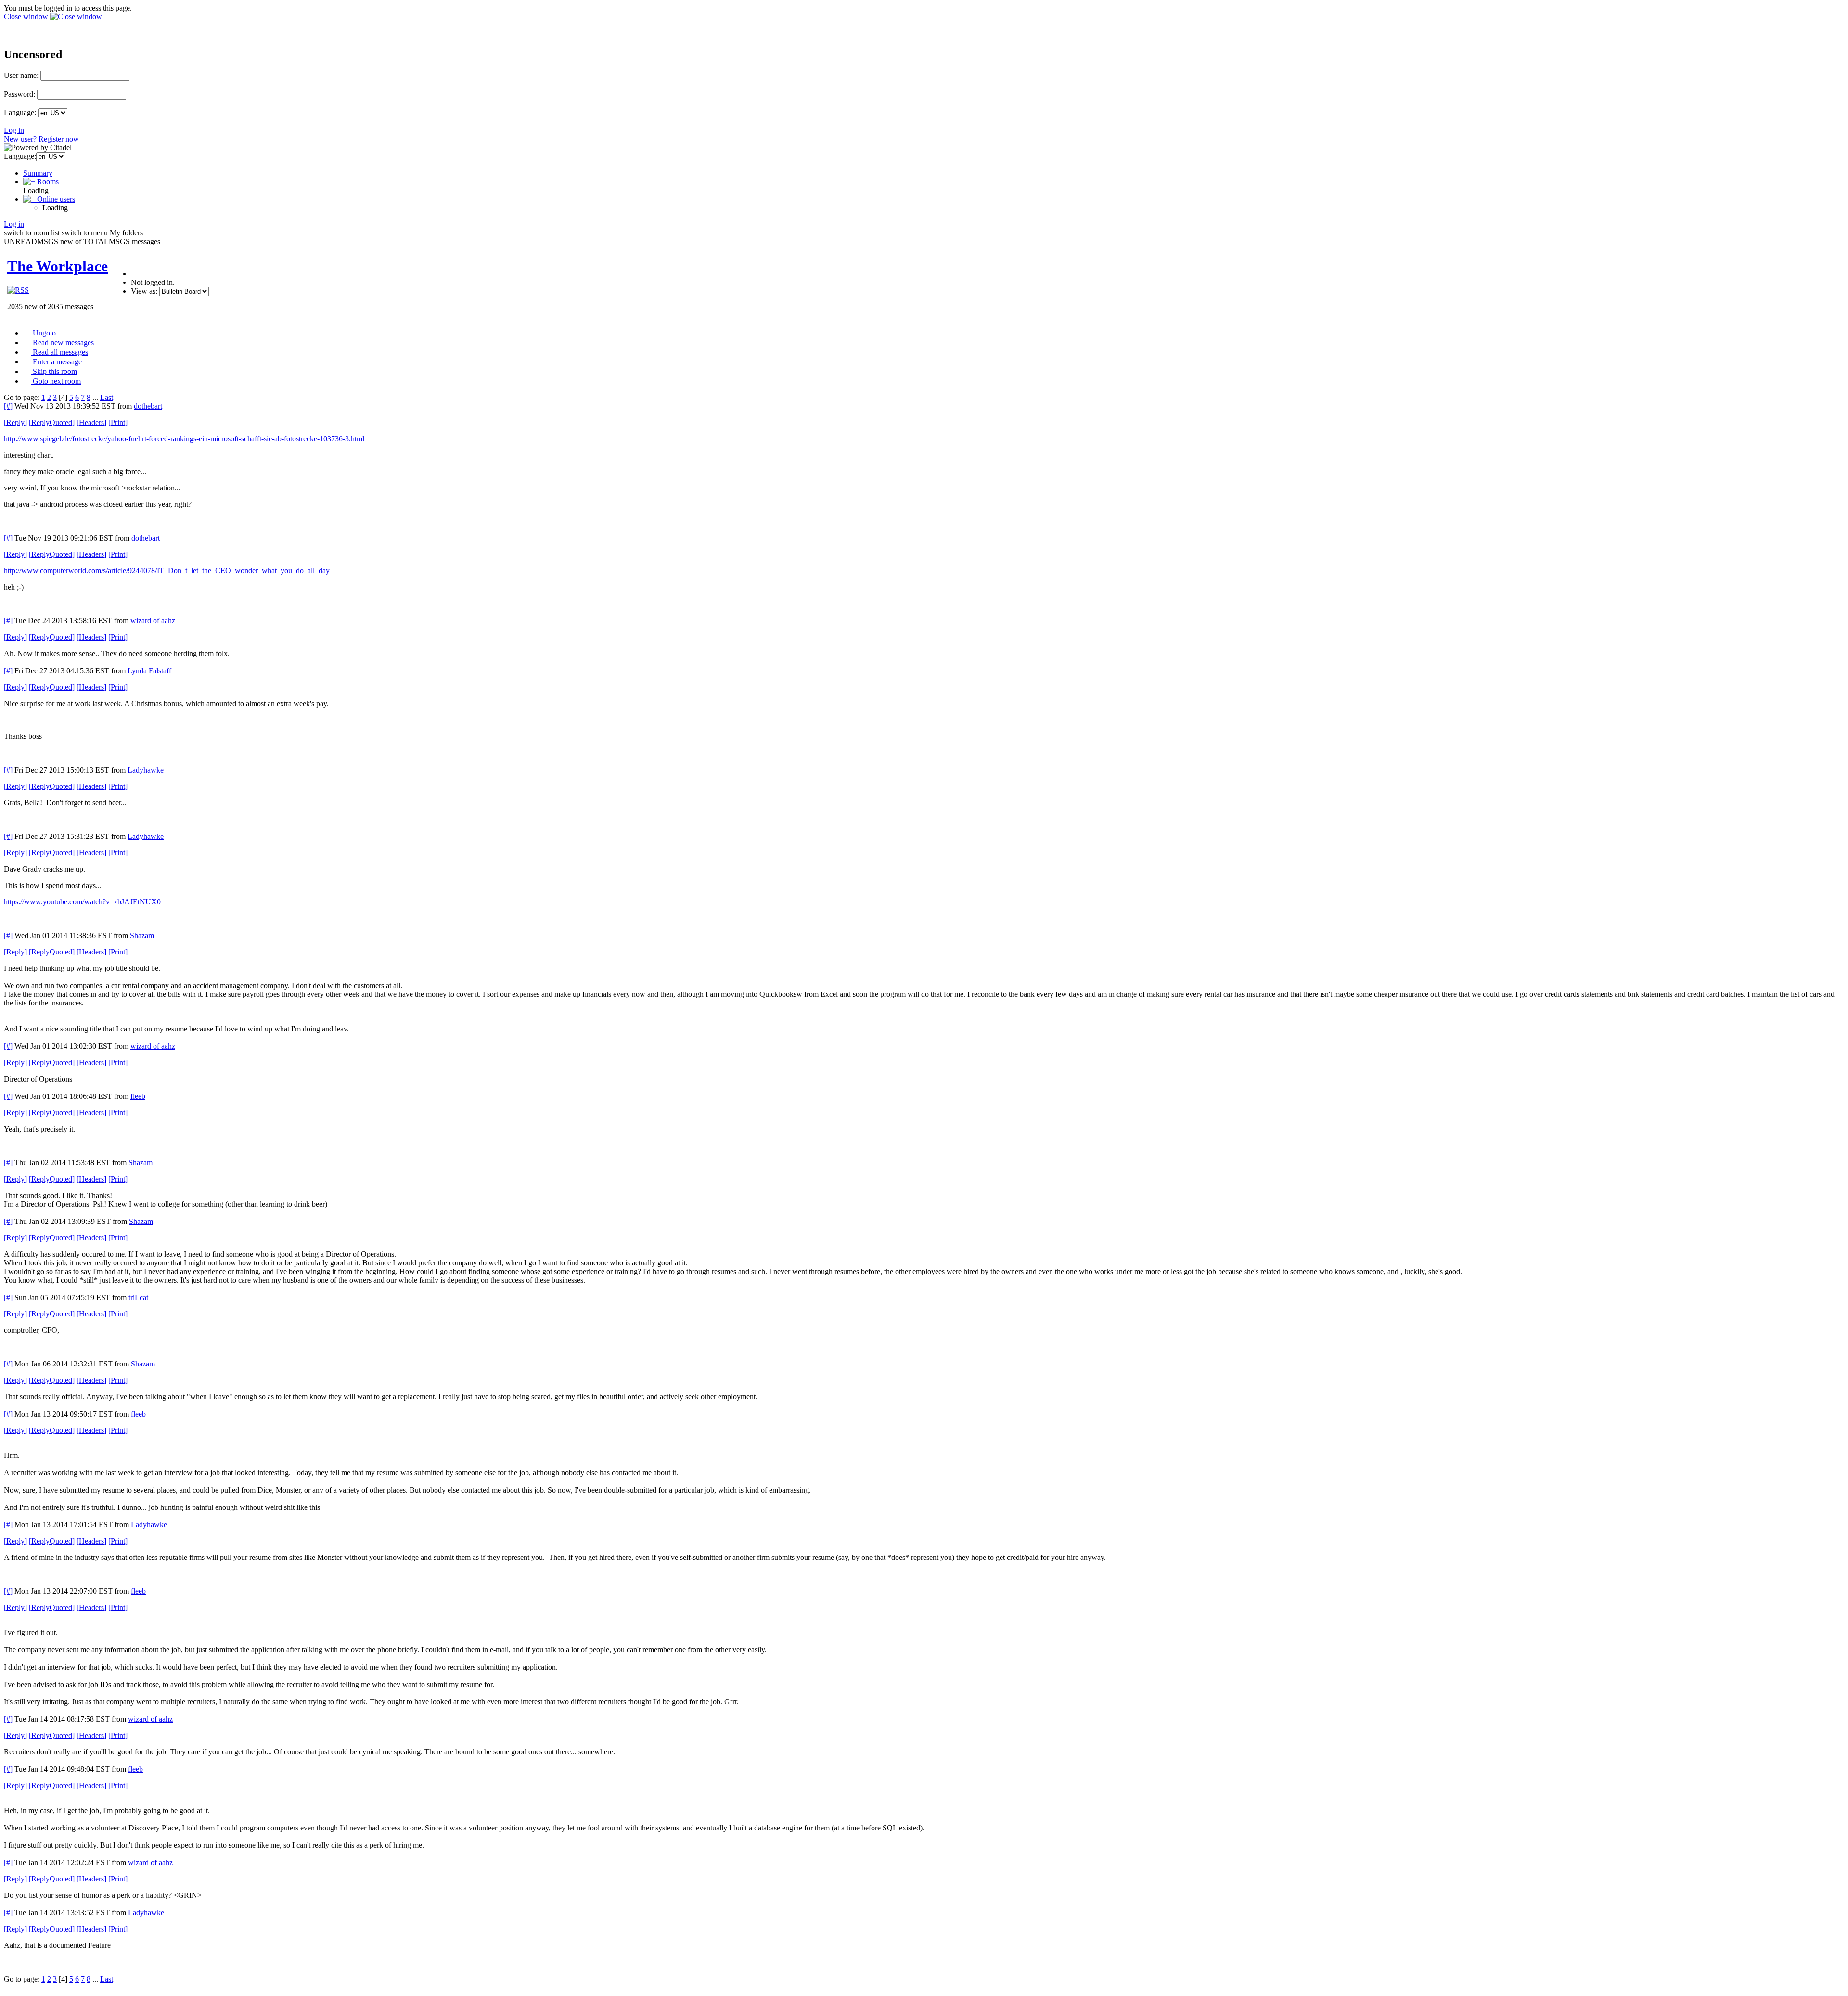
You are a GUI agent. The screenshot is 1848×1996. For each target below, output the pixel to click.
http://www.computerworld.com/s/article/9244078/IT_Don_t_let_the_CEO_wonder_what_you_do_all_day (167, 571)
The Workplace (58, 266)
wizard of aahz (153, 621)
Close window (27, 17)
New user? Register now (41, 139)
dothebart (148, 406)
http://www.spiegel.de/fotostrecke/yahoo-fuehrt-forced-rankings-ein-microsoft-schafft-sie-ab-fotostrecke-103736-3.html (184, 439)
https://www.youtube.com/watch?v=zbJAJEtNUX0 (82, 902)
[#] (8, 406)
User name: (21, 75)
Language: (20, 112)
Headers (91, 422)
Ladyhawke (146, 770)
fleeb (138, 1096)
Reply (15, 422)
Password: (19, 94)
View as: (144, 291)
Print (118, 422)
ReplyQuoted (52, 422)
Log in (14, 130)
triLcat (138, 1297)
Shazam (142, 935)
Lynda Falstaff (149, 671)
